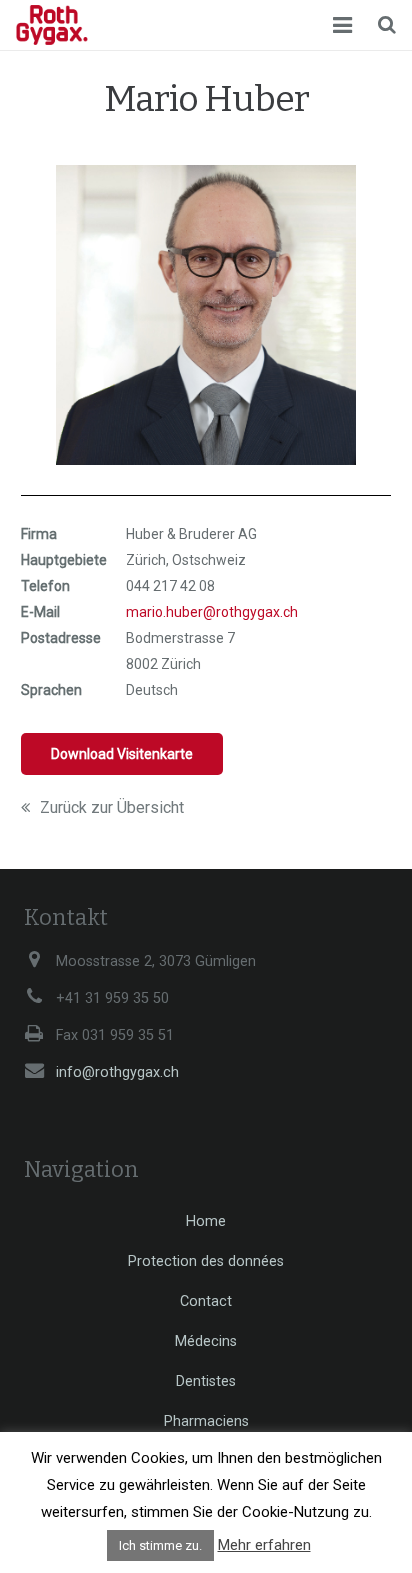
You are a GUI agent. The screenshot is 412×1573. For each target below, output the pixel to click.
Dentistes (206, 1381)
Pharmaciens (206, 1421)
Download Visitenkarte (122, 754)
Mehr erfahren (264, 1545)
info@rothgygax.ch (117, 1072)
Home (206, 1221)
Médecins (206, 1341)
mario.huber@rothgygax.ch (212, 612)
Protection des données (206, 1261)
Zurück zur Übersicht (112, 807)
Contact (206, 1301)
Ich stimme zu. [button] (160, 1545)
